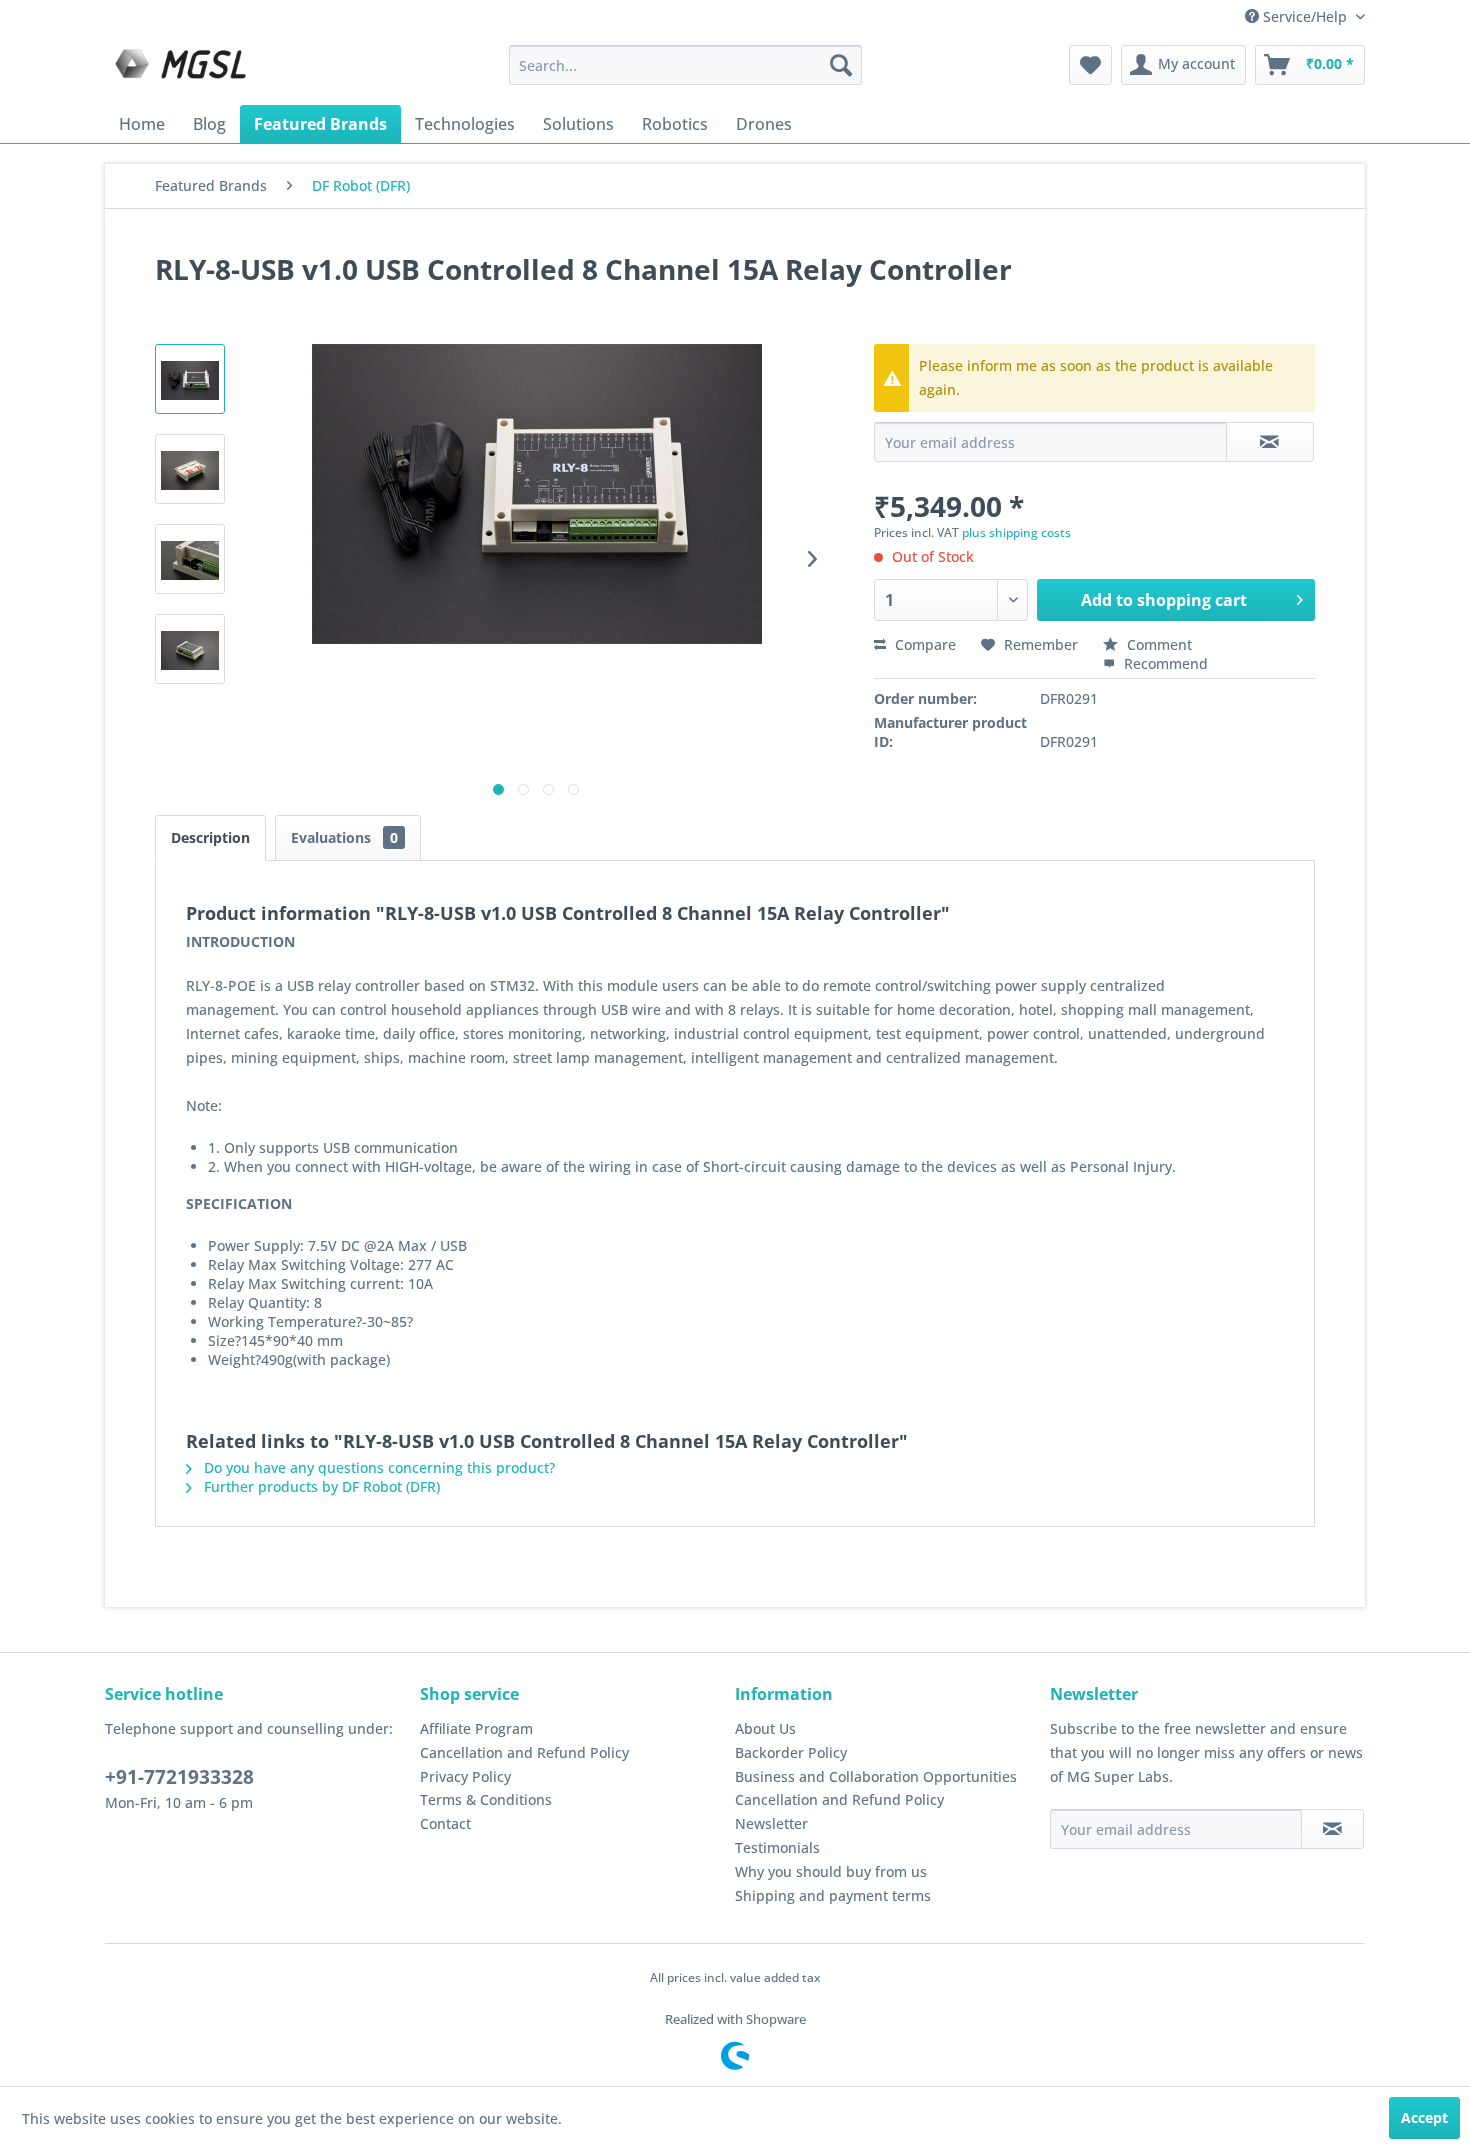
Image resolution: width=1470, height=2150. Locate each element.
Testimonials (777, 1847)
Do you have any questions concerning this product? (377, 1467)
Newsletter (771, 1823)
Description (210, 837)
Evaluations (344, 837)
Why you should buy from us (831, 1871)
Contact (445, 1823)
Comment (1157, 644)
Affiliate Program (476, 1728)
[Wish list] (1090, 65)
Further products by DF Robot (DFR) (320, 1486)
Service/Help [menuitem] (1305, 16)
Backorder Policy (791, 1752)
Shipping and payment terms (833, 1895)
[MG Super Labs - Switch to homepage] (183, 70)
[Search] (841, 65)
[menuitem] (685, 65)
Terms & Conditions (486, 1799)
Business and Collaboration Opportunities (876, 1776)
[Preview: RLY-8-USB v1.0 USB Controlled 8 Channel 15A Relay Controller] (190, 379)
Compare (923, 644)
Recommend (1164, 663)
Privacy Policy (465, 1776)
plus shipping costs (1016, 532)
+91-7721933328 (179, 1777)
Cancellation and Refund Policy (524, 1752)
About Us (765, 1728)
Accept (1424, 2117)
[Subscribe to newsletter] (1332, 1829)
